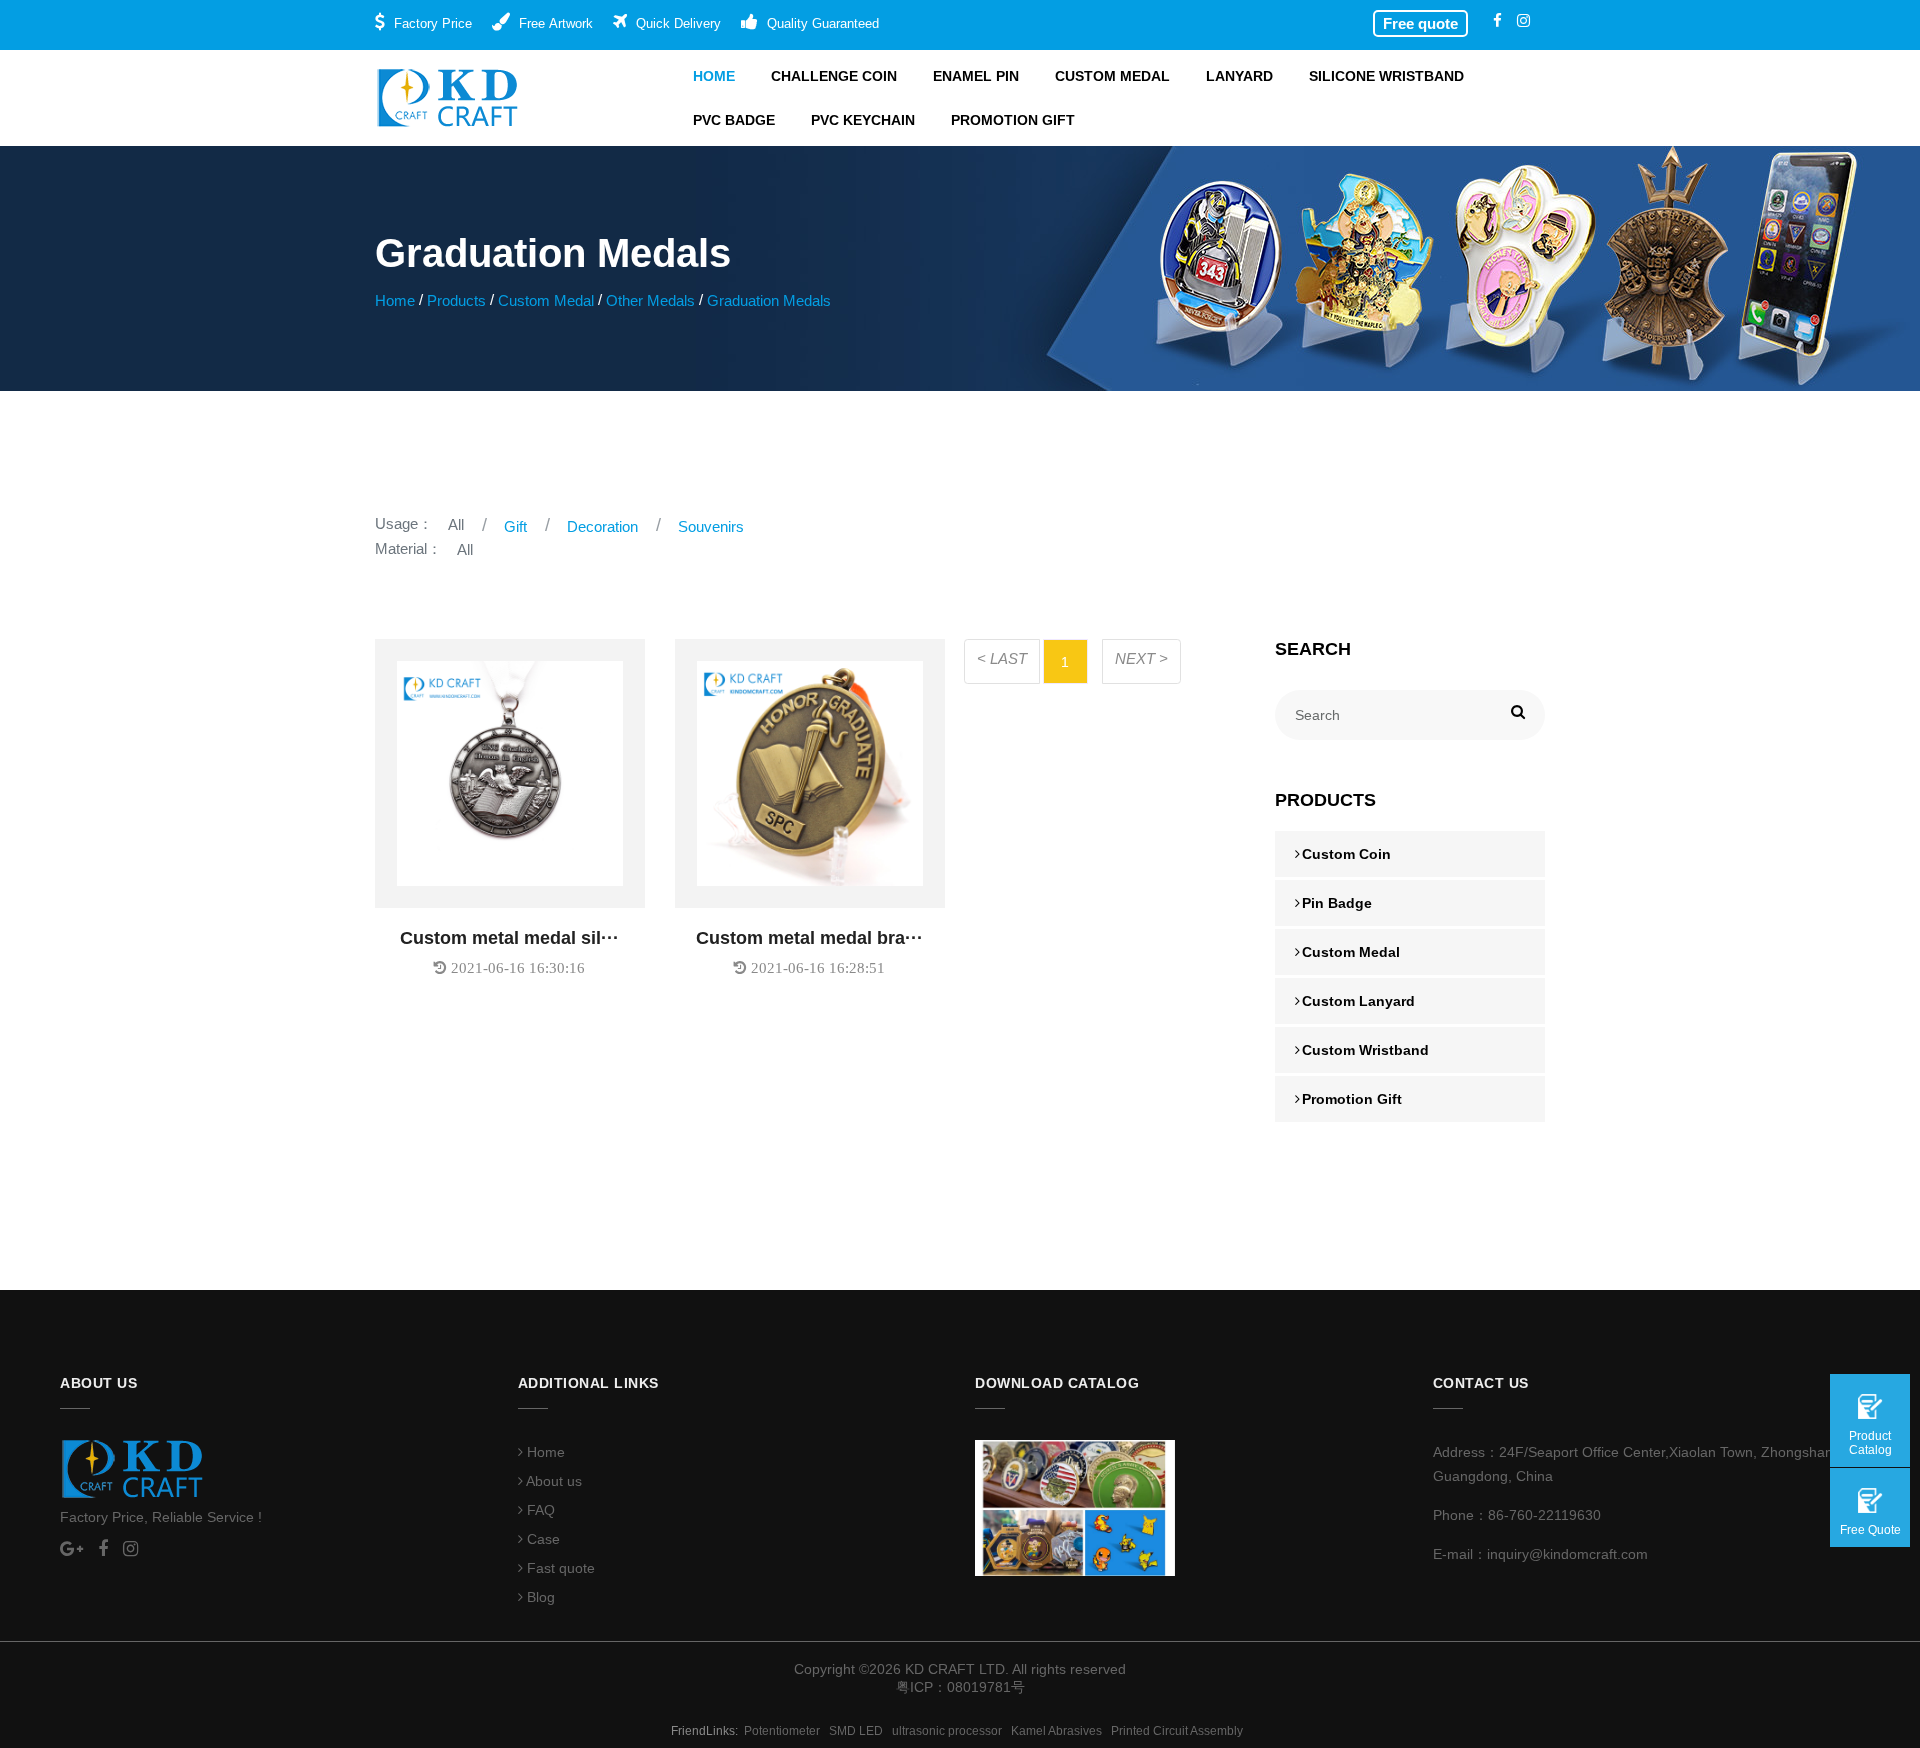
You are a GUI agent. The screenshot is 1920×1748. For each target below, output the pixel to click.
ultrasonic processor (951, 1731)
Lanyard (1239, 76)
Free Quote (1870, 1530)
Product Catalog (1870, 1443)
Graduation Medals (769, 300)
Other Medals (650, 300)
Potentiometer (786, 1731)
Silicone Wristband (1386, 76)
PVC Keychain (863, 120)
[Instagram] (1523, 20)
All (456, 524)
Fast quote (559, 1568)
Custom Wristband (1365, 1050)
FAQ (539, 1510)
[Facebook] (1497, 20)
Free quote (1420, 23)
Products (456, 300)
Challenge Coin (834, 76)
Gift (515, 526)
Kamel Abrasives (1061, 1731)
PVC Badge (734, 120)
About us (552, 1481)
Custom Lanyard (1358, 1001)
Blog (539, 1597)
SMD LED (860, 1731)
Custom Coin (1346, 854)
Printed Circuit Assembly (1180, 1731)
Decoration (602, 526)
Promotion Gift (1013, 120)
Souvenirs (711, 526)
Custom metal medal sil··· (509, 938)
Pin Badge (1337, 903)
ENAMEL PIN (976, 76)
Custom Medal (1112, 76)
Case (541, 1539)
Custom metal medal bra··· (809, 938)
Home (714, 76)
